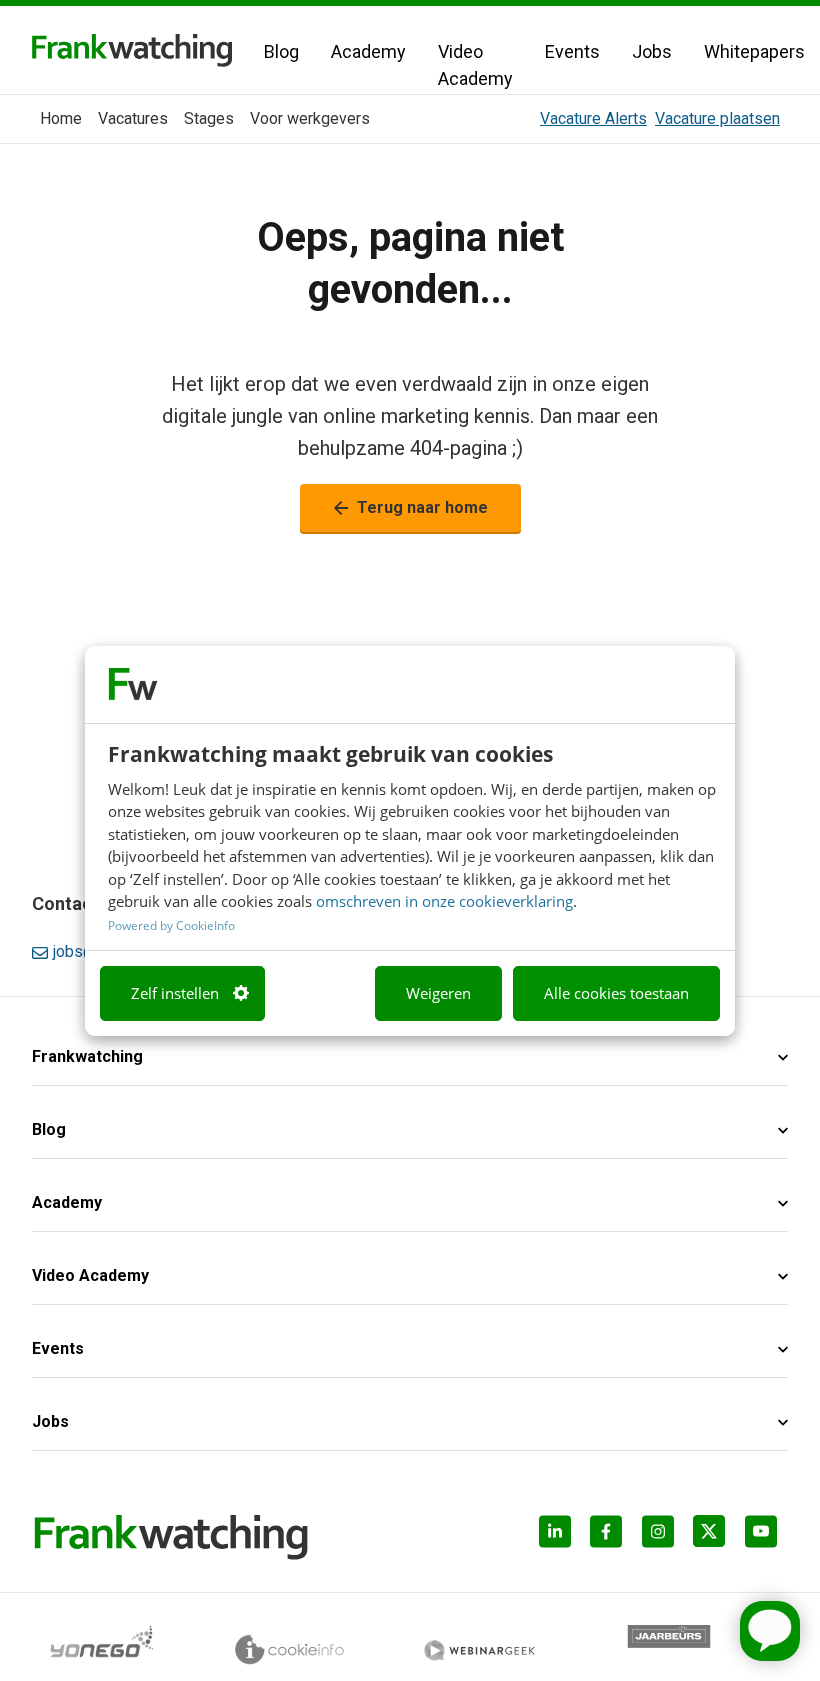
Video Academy (475, 65)
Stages (209, 118)
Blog (281, 51)
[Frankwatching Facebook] (611, 1537)
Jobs (652, 51)
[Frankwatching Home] (132, 50)
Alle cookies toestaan (616, 993)
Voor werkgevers (310, 118)
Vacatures (133, 118)
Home (61, 118)
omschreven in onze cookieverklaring (444, 901)
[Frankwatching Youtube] (766, 1537)
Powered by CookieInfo (171, 925)
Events (572, 51)
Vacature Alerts (593, 118)
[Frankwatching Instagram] (663, 1537)
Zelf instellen (175, 993)
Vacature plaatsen (717, 118)
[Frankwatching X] (714, 1537)
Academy (368, 51)
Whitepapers (754, 51)
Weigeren (438, 993)
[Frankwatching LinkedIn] (560, 1537)
